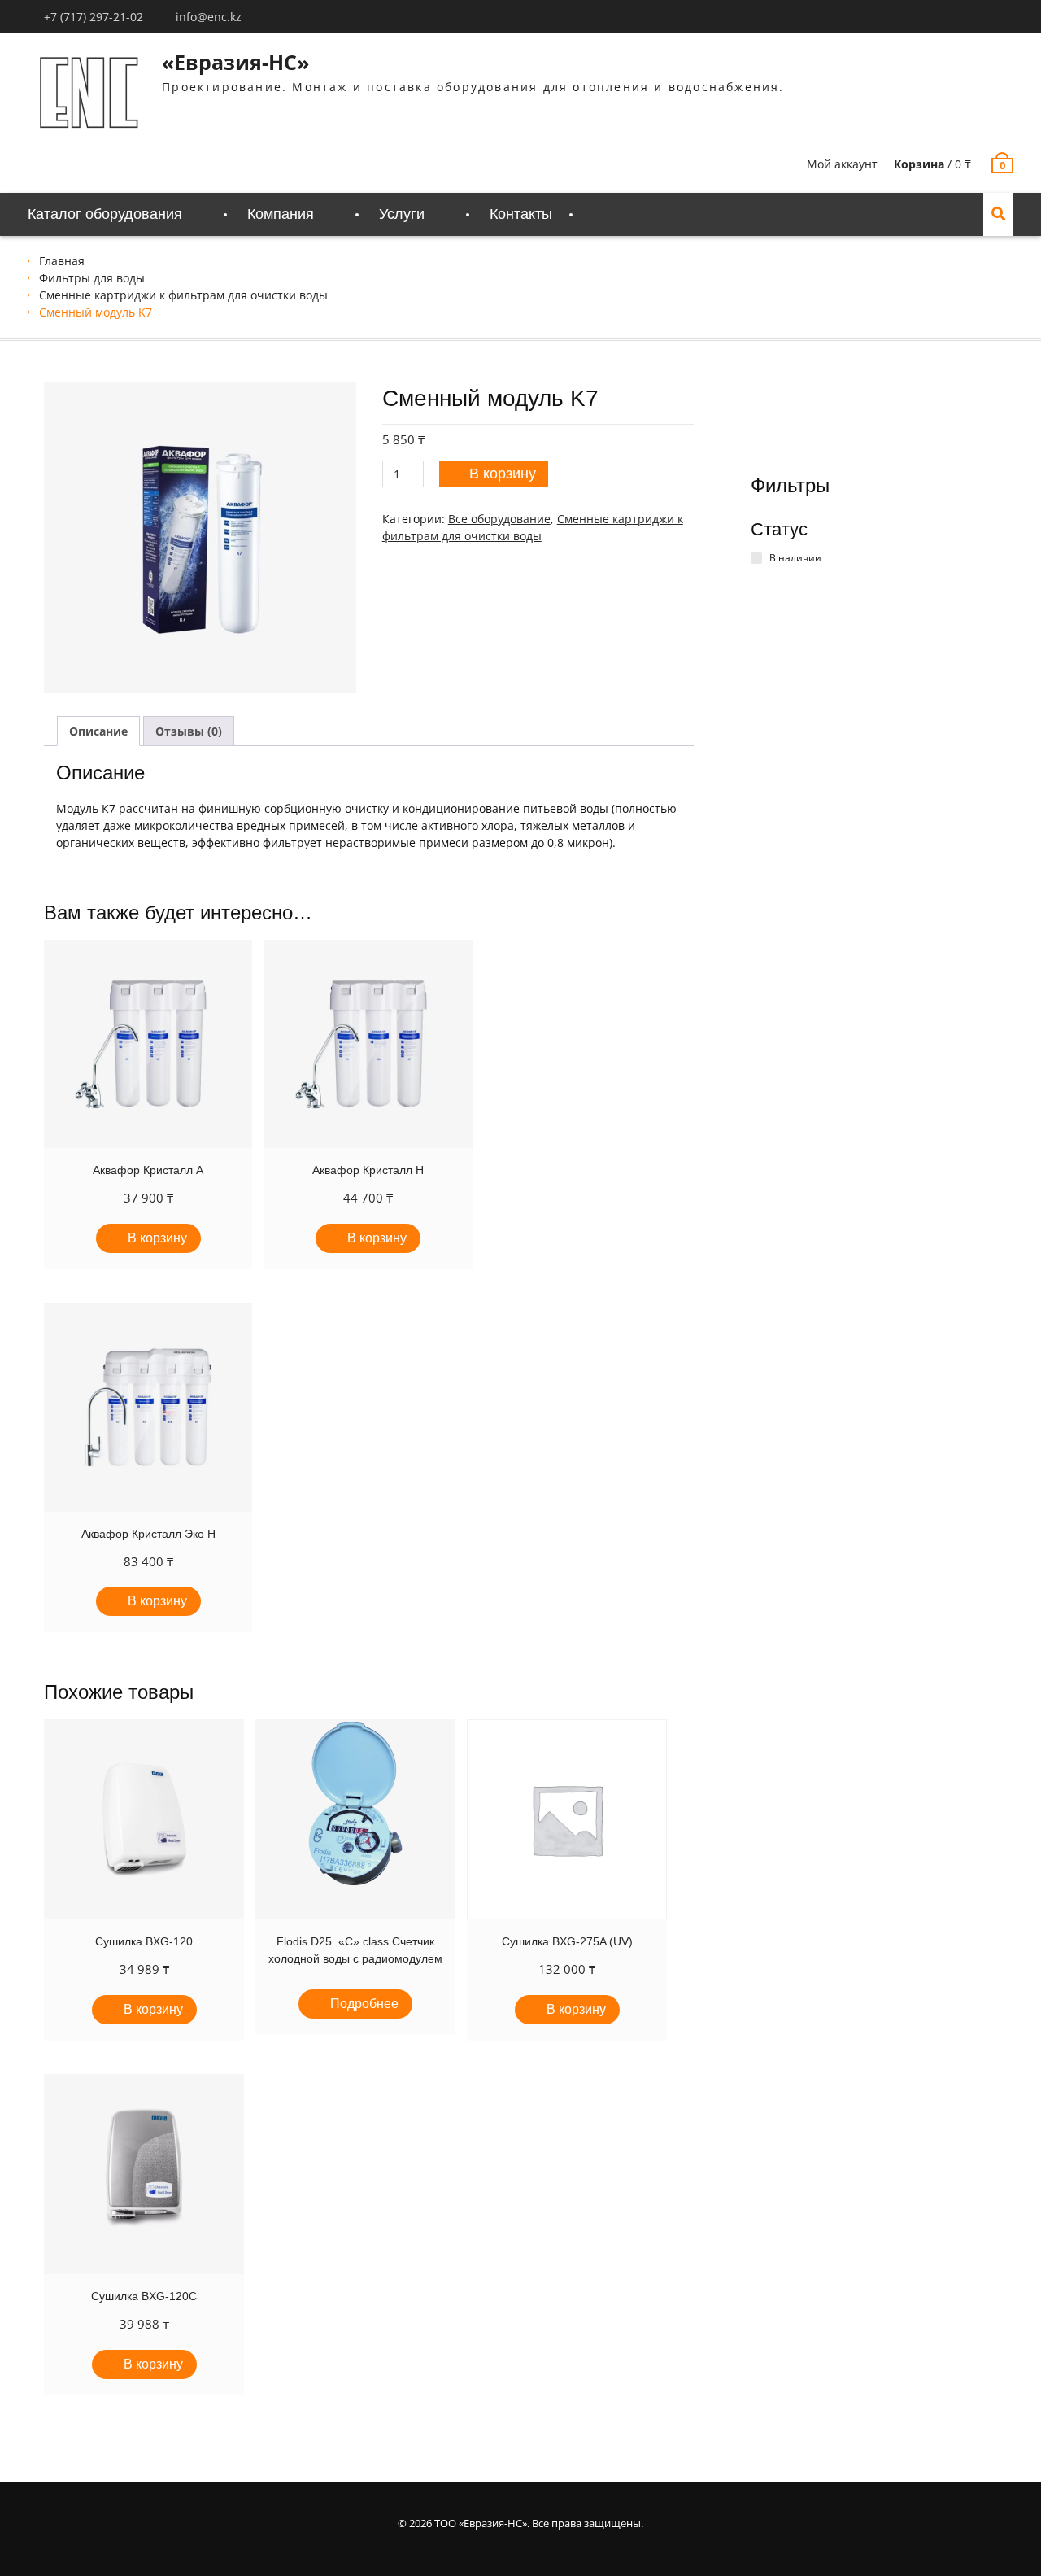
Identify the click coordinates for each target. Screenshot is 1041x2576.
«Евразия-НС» (235, 62)
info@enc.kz (209, 17)
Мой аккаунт (842, 164)
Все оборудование (499, 519)
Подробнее (364, 2004)
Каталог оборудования (105, 214)
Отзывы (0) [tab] (189, 731)
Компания (281, 214)
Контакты (521, 214)
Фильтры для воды (92, 278)
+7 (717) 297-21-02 (94, 17)
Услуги (402, 214)
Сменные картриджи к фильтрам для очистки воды (183, 295)
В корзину (503, 474)
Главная (62, 261)
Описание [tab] (98, 731)
